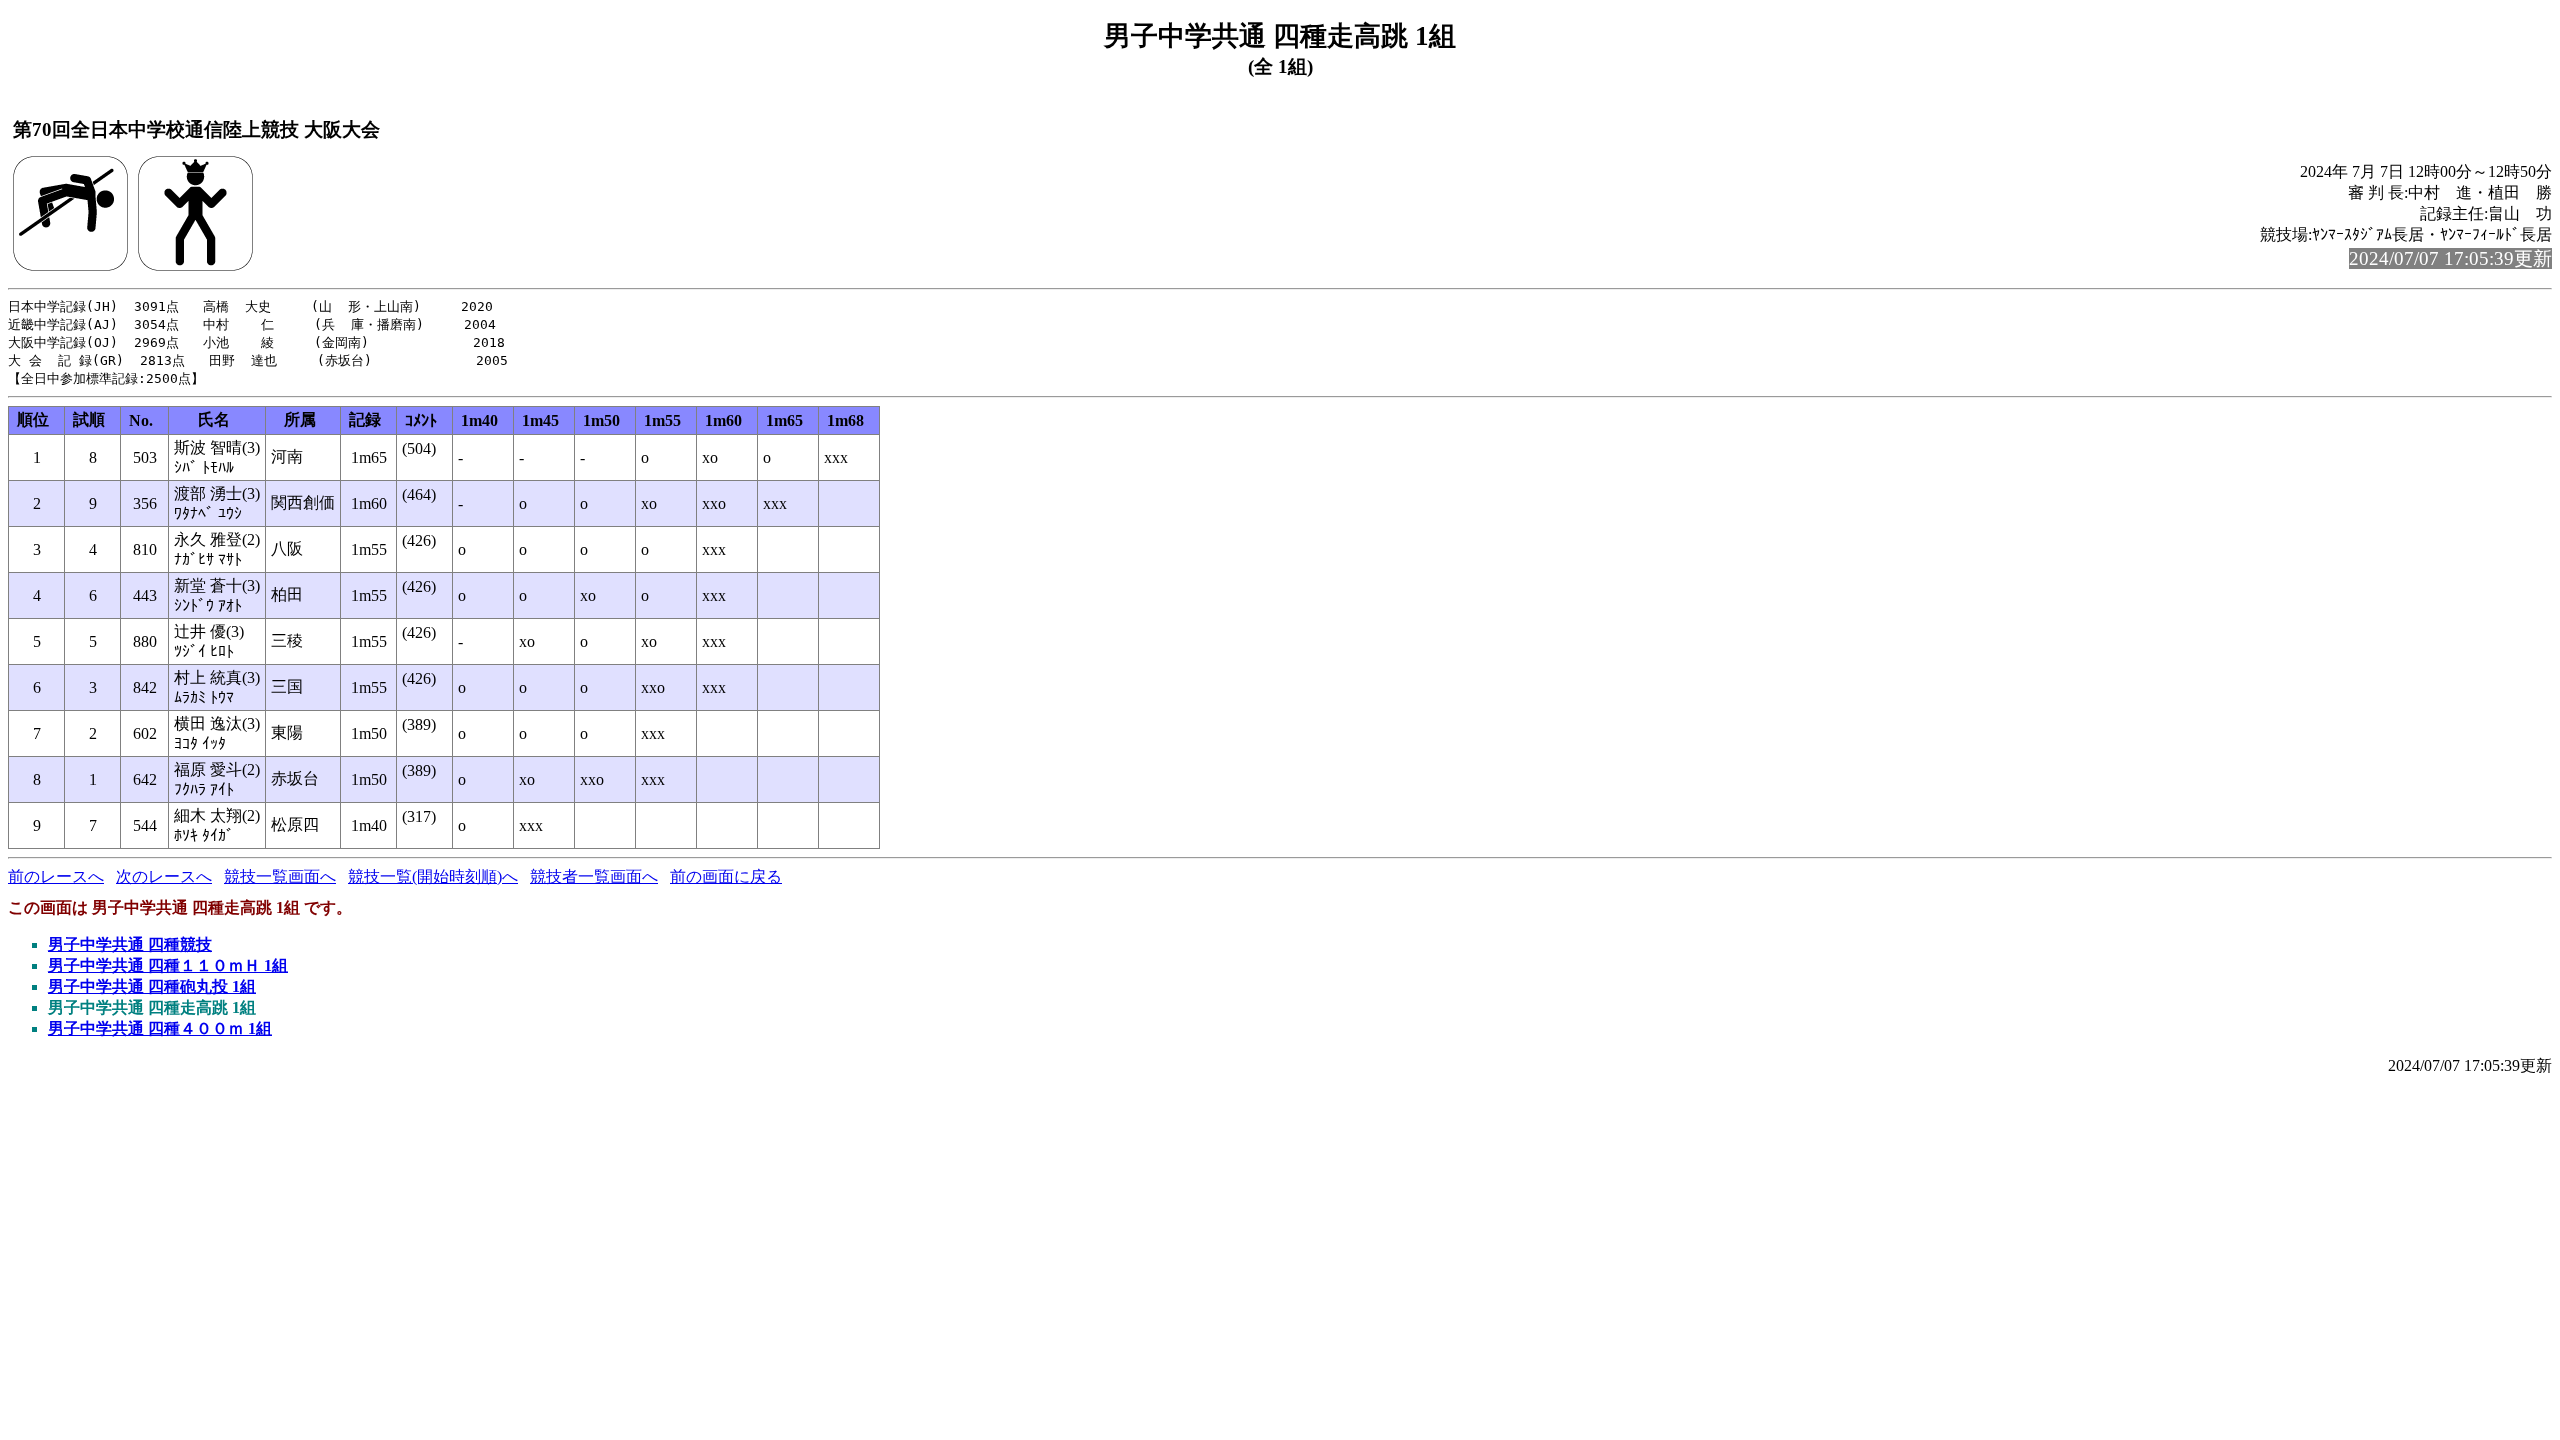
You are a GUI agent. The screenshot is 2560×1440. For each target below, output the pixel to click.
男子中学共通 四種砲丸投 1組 (152, 986)
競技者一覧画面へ (594, 876)
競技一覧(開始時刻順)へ (433, 876)
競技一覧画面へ (280, 876)
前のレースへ (56, 876)
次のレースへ (164, 876)
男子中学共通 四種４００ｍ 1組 (160, 1028)
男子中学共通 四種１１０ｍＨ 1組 (168, 965)
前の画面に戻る (726, 876)
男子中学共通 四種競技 (130, 944)
